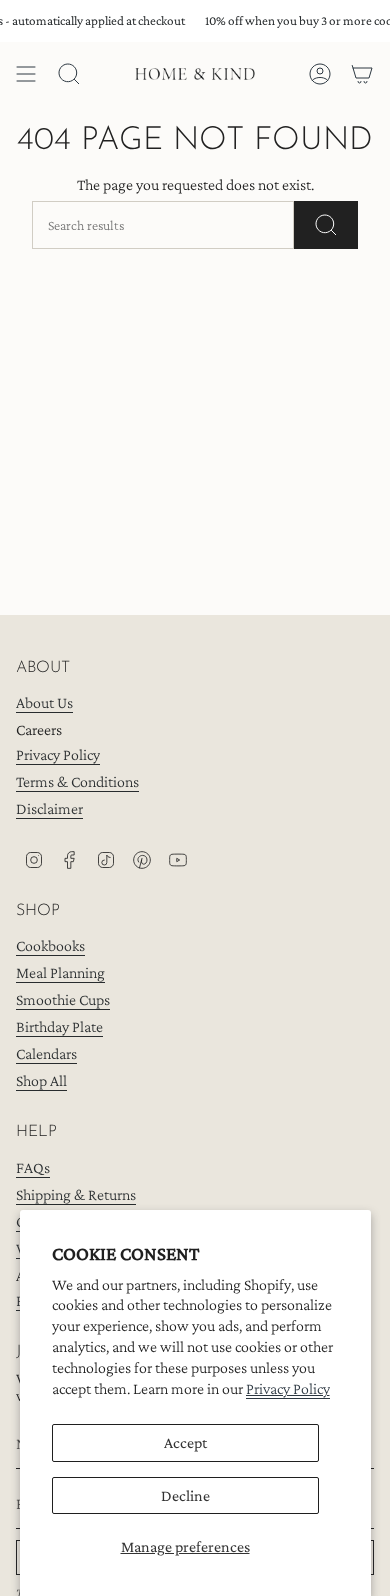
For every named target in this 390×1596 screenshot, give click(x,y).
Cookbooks (50, 945)
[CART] (362, 74)
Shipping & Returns (76, 1194)
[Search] (326, 225)
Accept (185, 1442)
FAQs (33, 1167)
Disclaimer (49, 808)
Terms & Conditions (77, 781)
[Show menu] (26, 74)
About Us (44, 702)
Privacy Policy (288, 1388)
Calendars (46, 1053)
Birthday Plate (59, 1026)
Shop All (41, 1080)
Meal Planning (60, 972)
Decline (185, 1495)
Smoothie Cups (63, 999)
